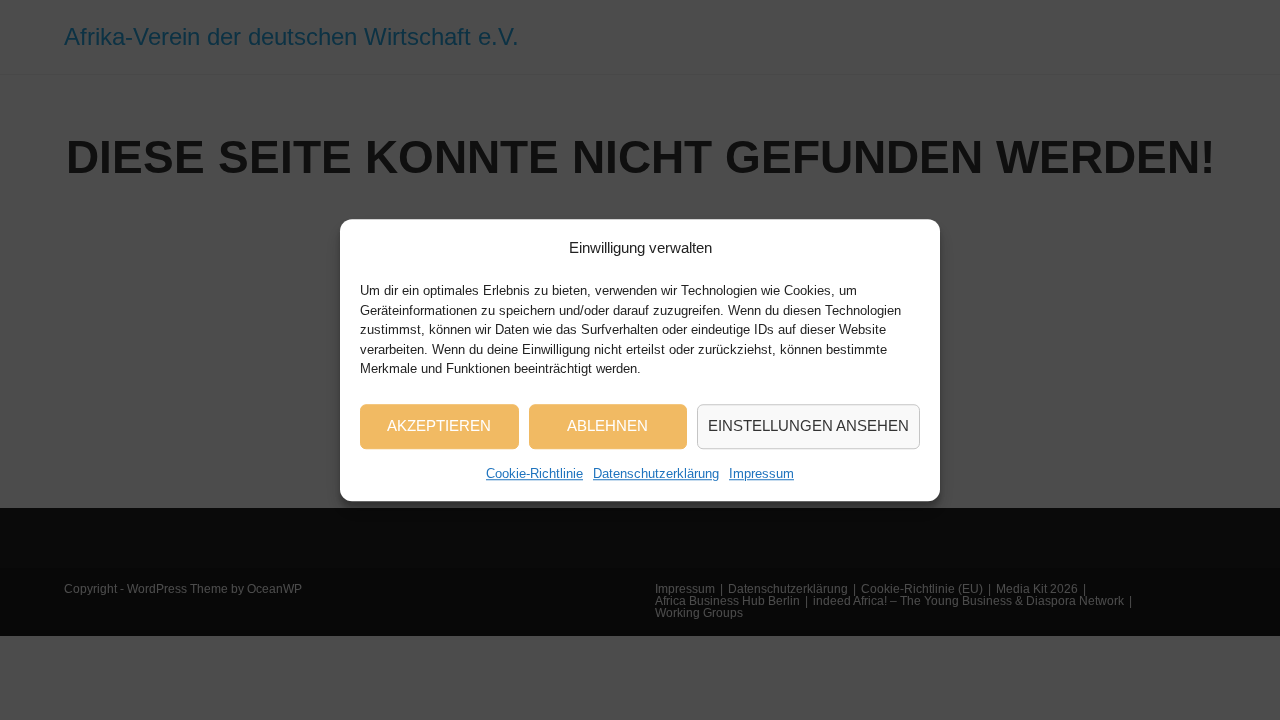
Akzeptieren (439, 425)
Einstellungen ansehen (808, 425)
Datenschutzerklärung (656, 473)
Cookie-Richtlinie (534, 473)
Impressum (761, 473)
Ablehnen (607, 425)
